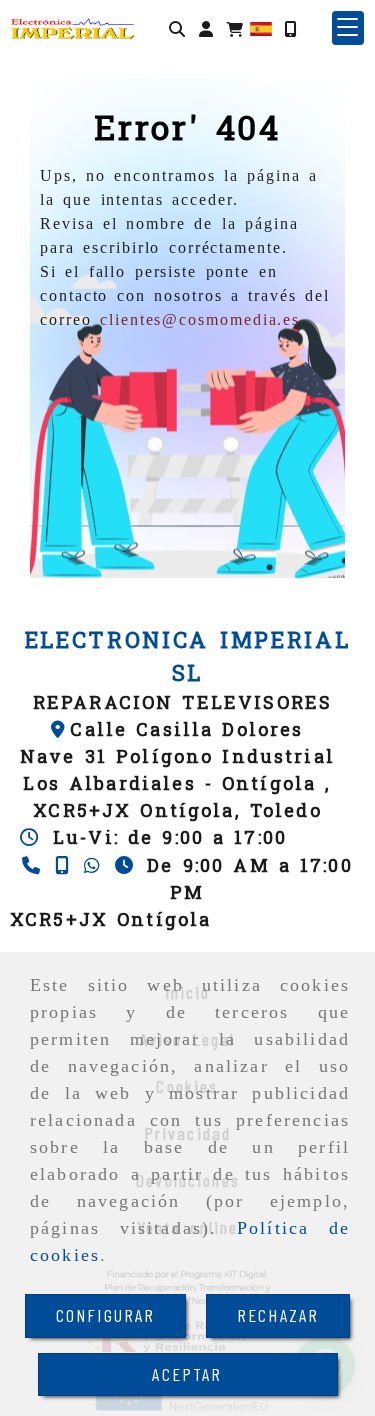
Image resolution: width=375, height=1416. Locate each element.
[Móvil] (290, 28)
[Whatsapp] (94, 865)
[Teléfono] (33, 865)
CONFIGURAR (106, 1315)
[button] (206, 28)
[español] (261, 27)
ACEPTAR (187, 1374)
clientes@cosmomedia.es (200, 319)
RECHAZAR (278, 1315)
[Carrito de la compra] (235, 28)
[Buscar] (177, 28)
